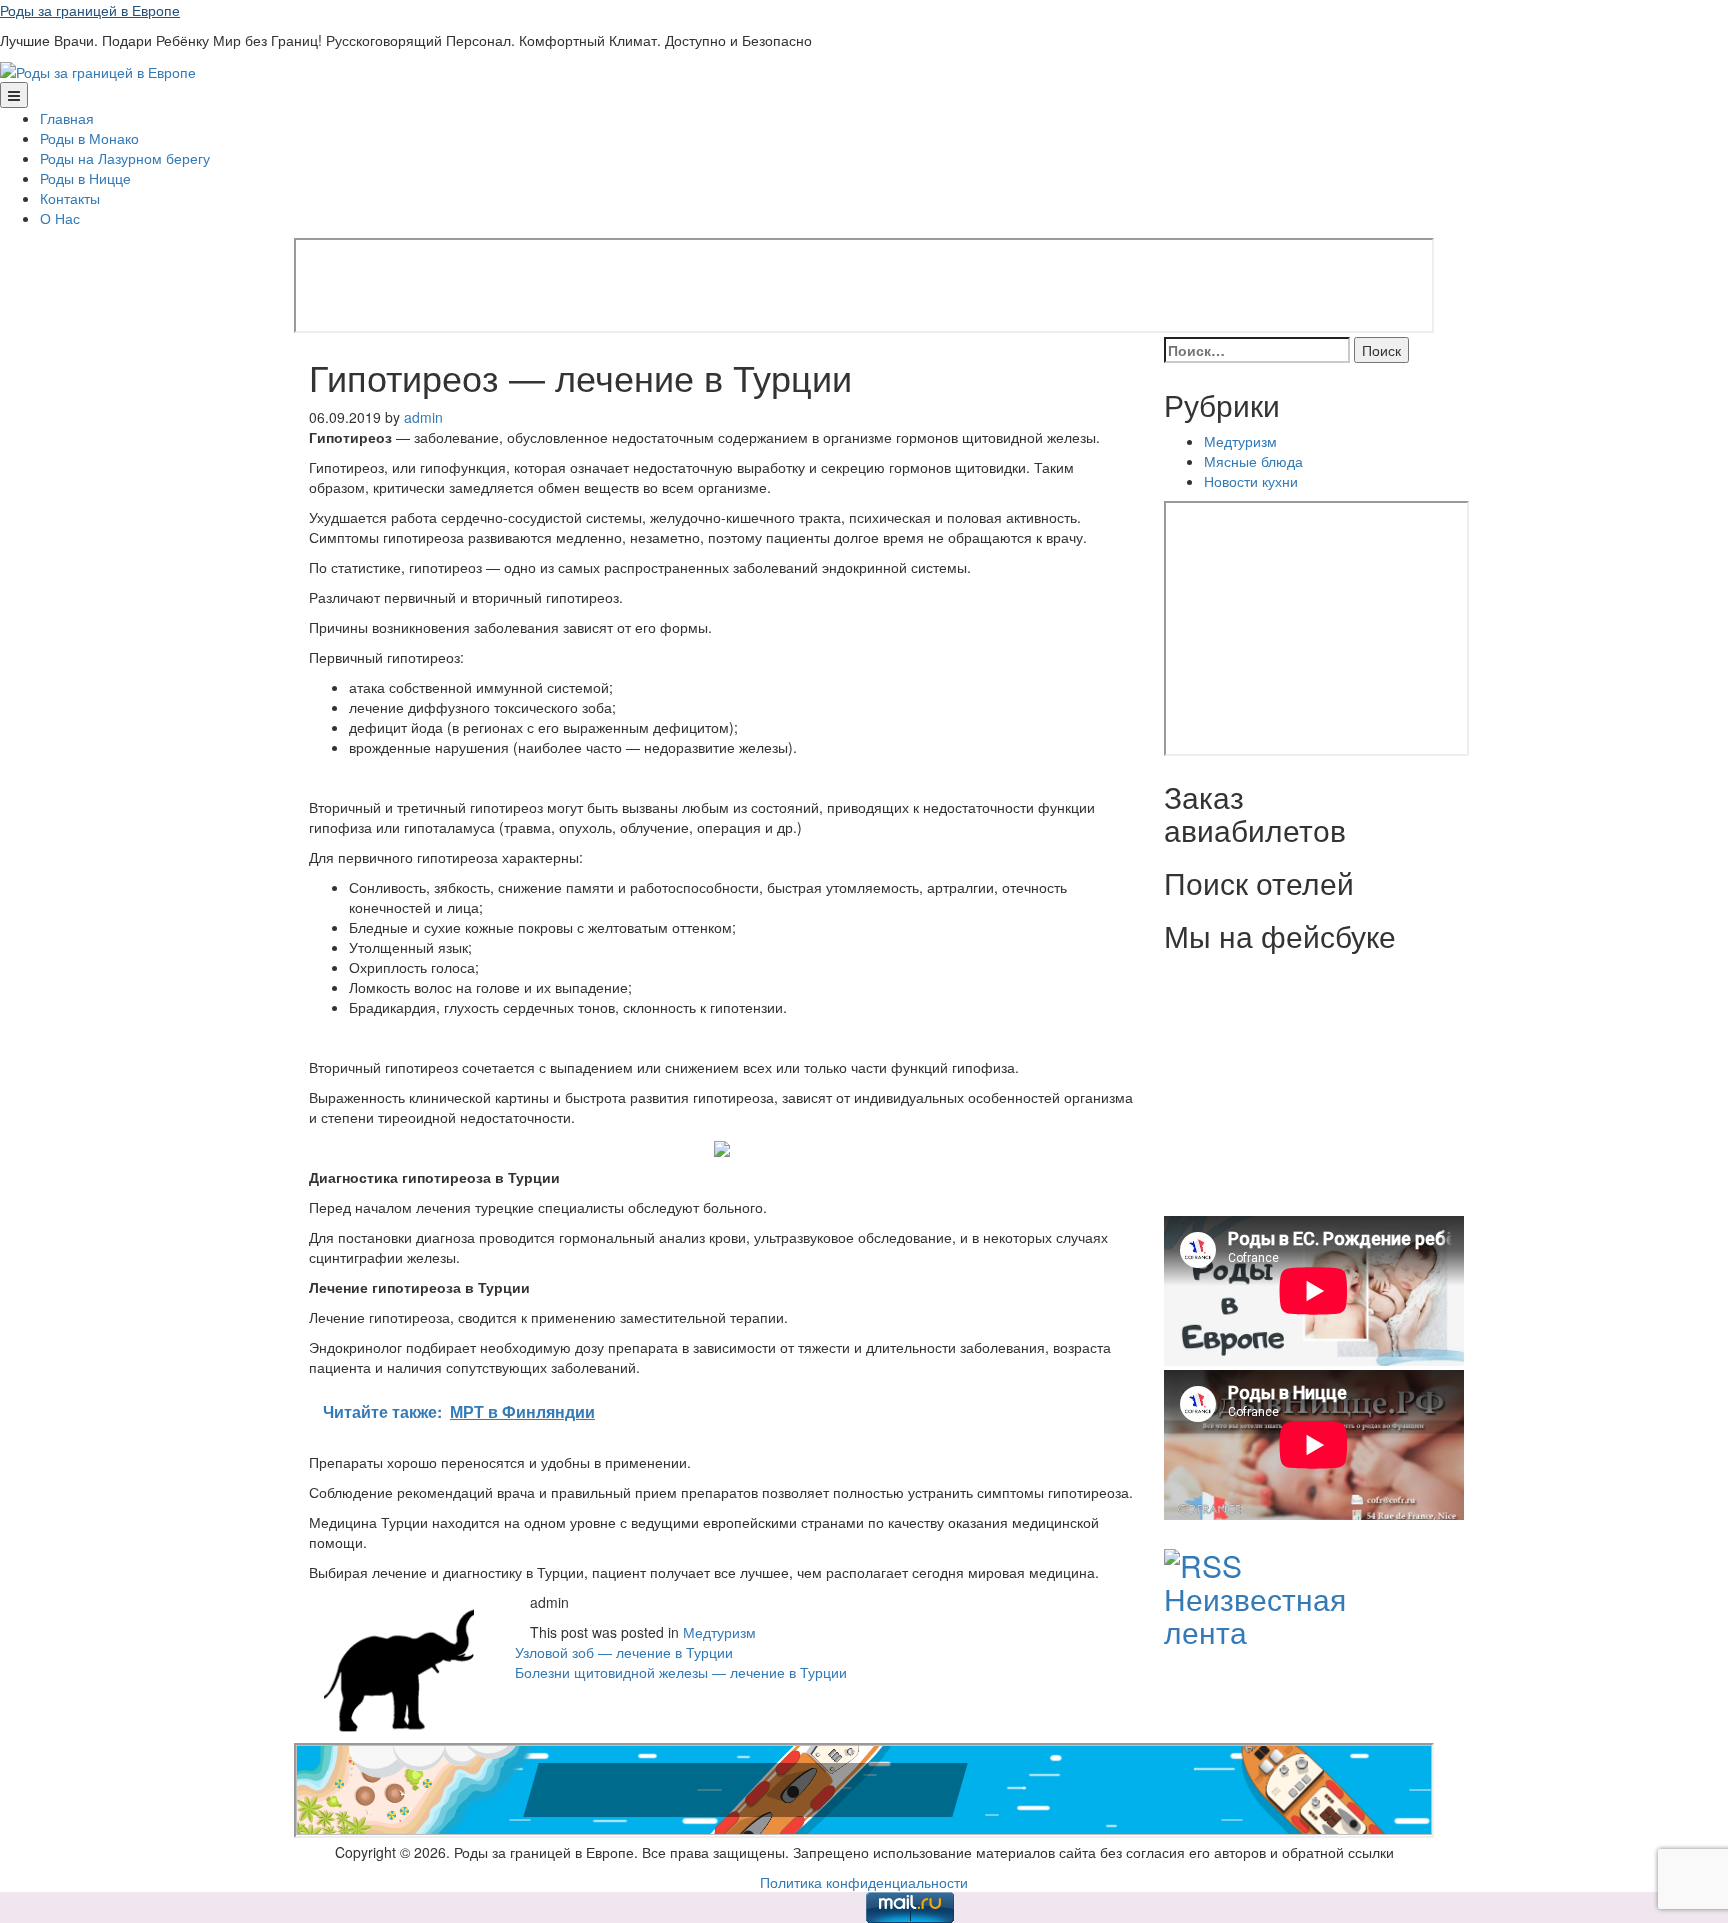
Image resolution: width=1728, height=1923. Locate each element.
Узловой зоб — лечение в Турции (624, 1652)
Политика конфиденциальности (864, 1882)
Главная (67, 118)
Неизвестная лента (1255, 1615)
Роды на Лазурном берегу (125, 158)
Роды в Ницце (85, 178)
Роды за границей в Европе (90, 10)
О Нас (60, 218)
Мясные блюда (1253, 461)
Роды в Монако (89, 138)
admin (423, 417)
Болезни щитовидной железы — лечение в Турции (681, 1672)
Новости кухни (1251, 481)
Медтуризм (719, 1632)
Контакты (70, 198)
